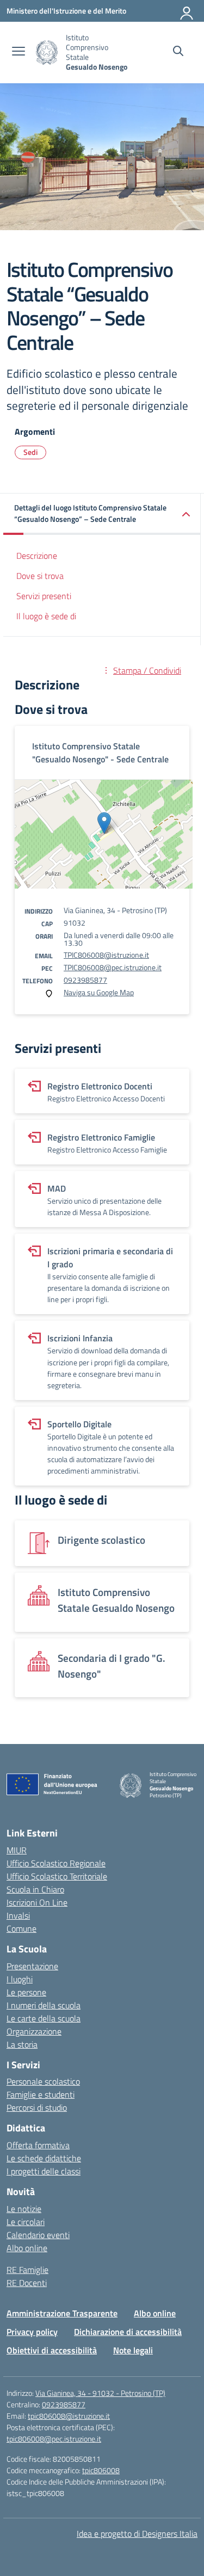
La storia (22, 2044)
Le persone (26, 1992)
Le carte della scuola (44, 2018)
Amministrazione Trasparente (62, 2313)
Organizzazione (34, 2031)
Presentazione (32, 1966)
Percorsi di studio (37, 2107)
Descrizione (37, 556)
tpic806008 (101, 2470)
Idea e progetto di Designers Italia (137, 2534)
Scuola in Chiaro (35, 1889)
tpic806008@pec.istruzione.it (54, 2439)
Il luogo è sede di (46, 616)
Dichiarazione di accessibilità (128, 2332)
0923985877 (85, 980)
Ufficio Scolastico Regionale (56, 1863)
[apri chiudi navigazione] (18, 52)
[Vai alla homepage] (47, 53)
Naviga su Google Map (99, 992)
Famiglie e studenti (41, 2094)
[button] (102, 514)
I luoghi (20, 1979)
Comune (21, 1928)
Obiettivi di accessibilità (52, 2350)
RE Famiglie (27, 2270)
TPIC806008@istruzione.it (106, 955)
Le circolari (26, 2222)
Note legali (133, 2350)
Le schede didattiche (44, 2158)
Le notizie (24, 2209)
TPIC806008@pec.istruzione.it (113, 967)
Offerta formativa (38, 2145)
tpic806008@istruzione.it (69, 2416)
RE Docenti (27, 2283)
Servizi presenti (44, 596)
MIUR (17, 1850)
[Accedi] (187, 11)
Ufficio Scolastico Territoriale (57, 1876)
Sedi (30, 452)
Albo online (27, 2248)
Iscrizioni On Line (37, 1902)
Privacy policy (32, 2332)
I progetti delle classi (44, 2171)
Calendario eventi (38, 2235)
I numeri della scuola (44, 2005)
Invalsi (18, 1915)
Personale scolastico (43, 2081)
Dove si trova (40, 576)
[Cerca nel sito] (178, 52)
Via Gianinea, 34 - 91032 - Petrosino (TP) (100, 2393)
